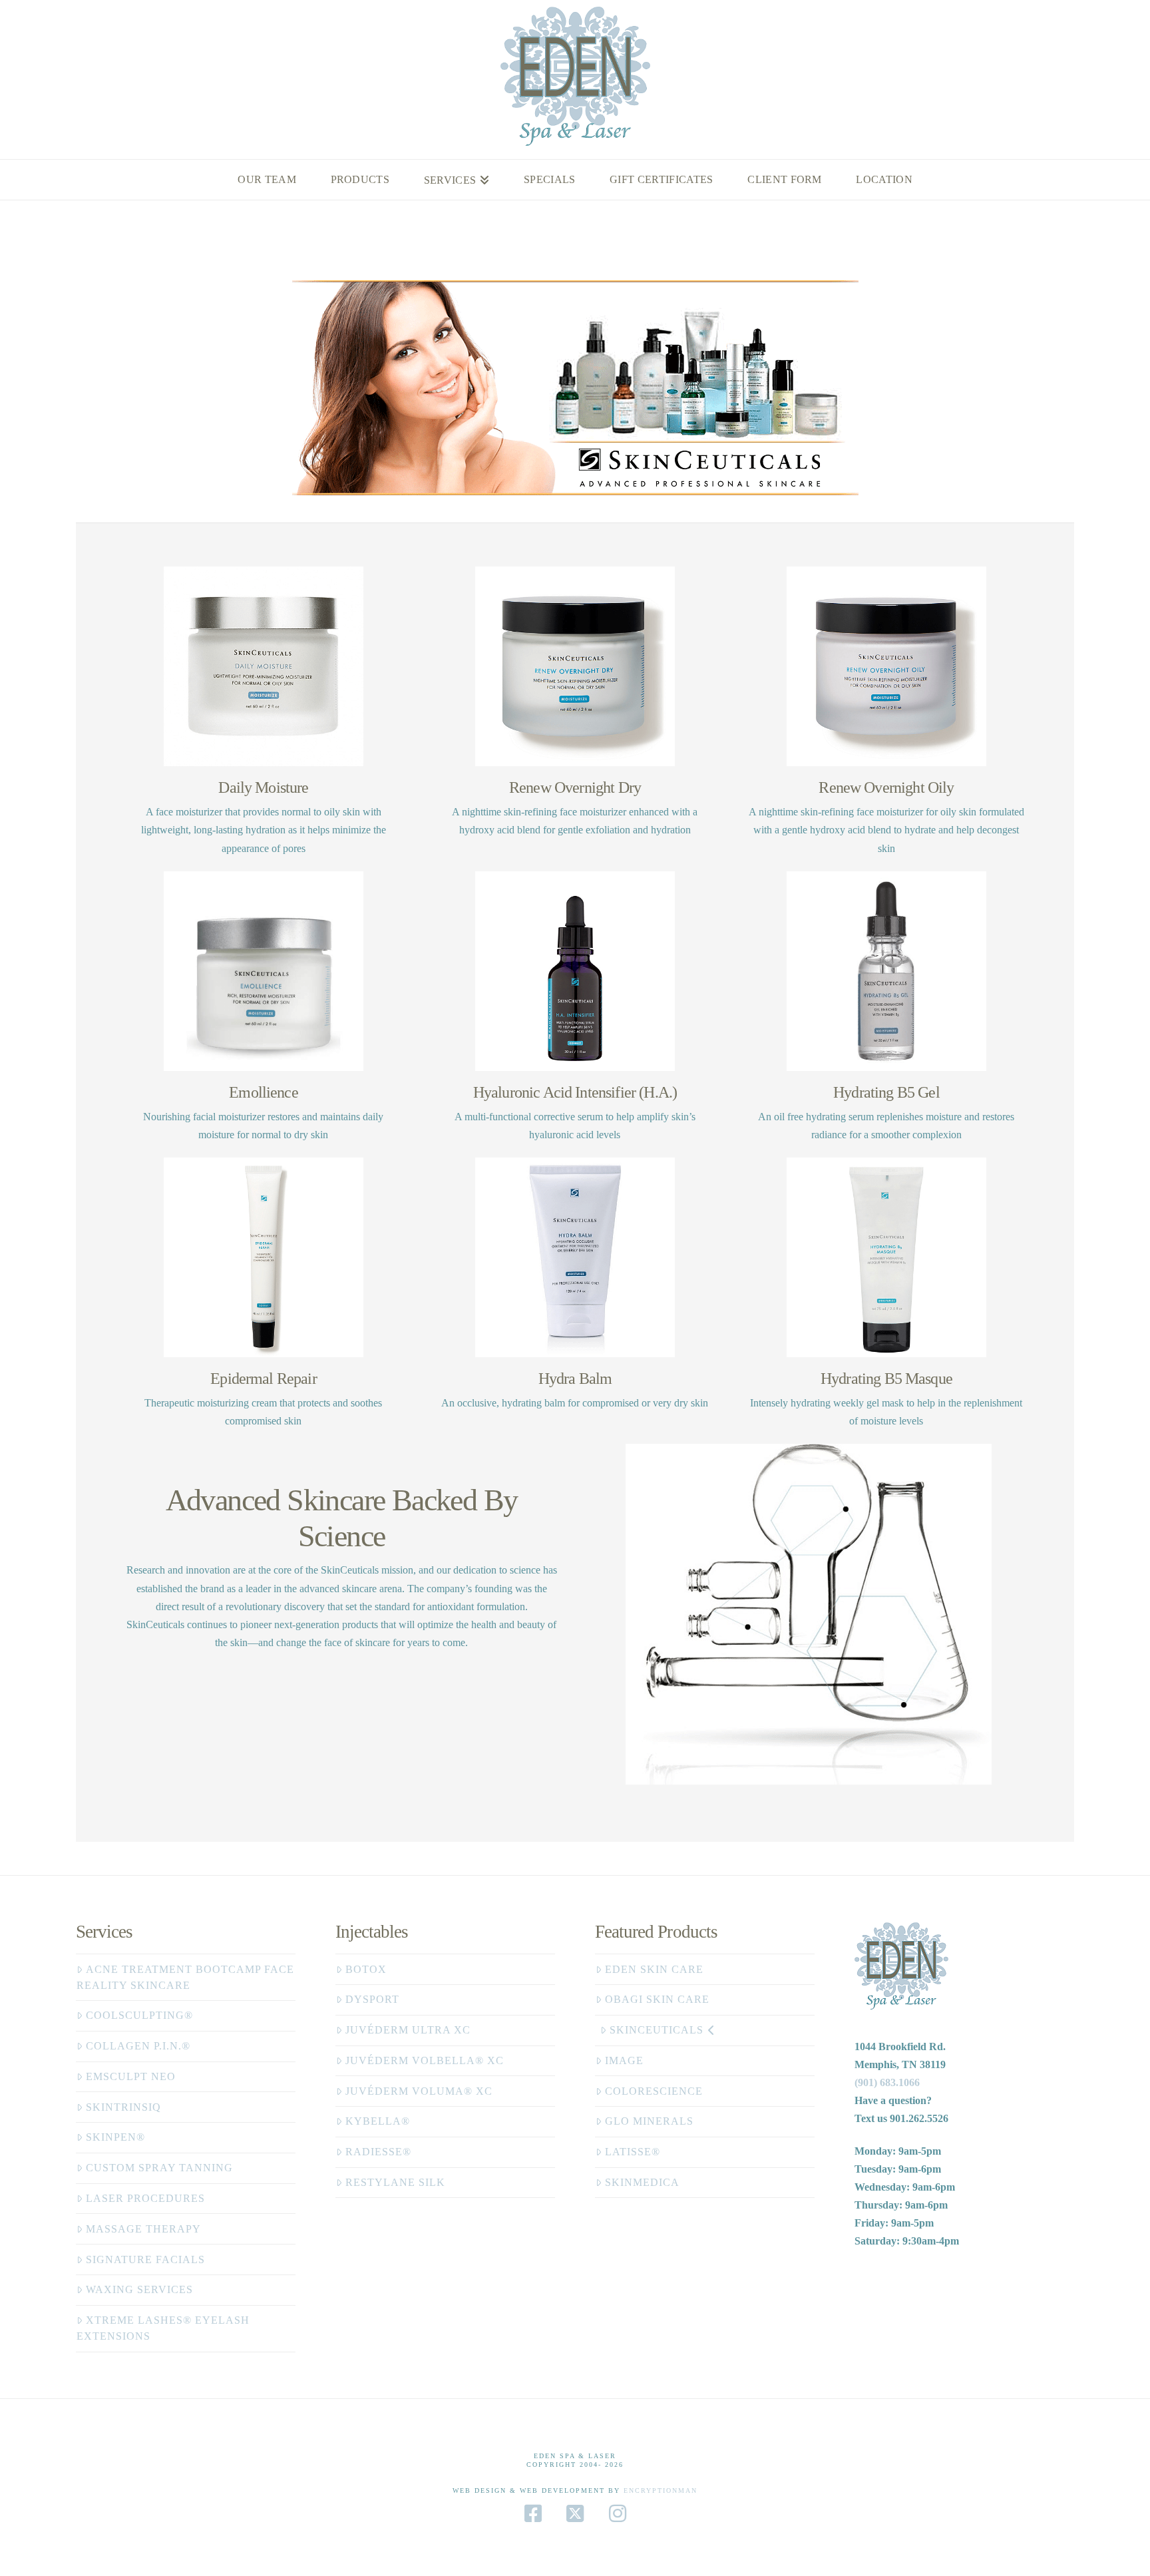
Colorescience (654, 2091)
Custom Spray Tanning (159, 2168)
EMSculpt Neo (131, 2076)
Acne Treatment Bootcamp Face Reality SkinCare (185, 1977)
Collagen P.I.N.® (138, 2046)
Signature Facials (145, 2259)
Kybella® (378, 2121)
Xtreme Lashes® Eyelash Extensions (163, 2328)
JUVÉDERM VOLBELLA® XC (425, 2060)
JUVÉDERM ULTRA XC (408, 2030)
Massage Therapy (143, 2229)
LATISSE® (633, 2152)
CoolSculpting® (139, 2015)
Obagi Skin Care (657, 1999)
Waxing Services (139, 2289)
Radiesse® (378, 2152)
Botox (366, 1969)
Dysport (372, 1999)
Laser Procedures (145, 2198)
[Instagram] (618, 2513)
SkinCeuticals (657, 2030)
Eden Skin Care (654, 1969)
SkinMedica (642, 2182)
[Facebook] (533, 2513)
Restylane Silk (395, 2182)
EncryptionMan (661, 2490)
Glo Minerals (649, 2121)
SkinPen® (115, 2137)
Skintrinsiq (123, 2107)
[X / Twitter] (575, 2513)
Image (624, 2060)
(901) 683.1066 (887, 2082)
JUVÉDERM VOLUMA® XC (419, 2091)
